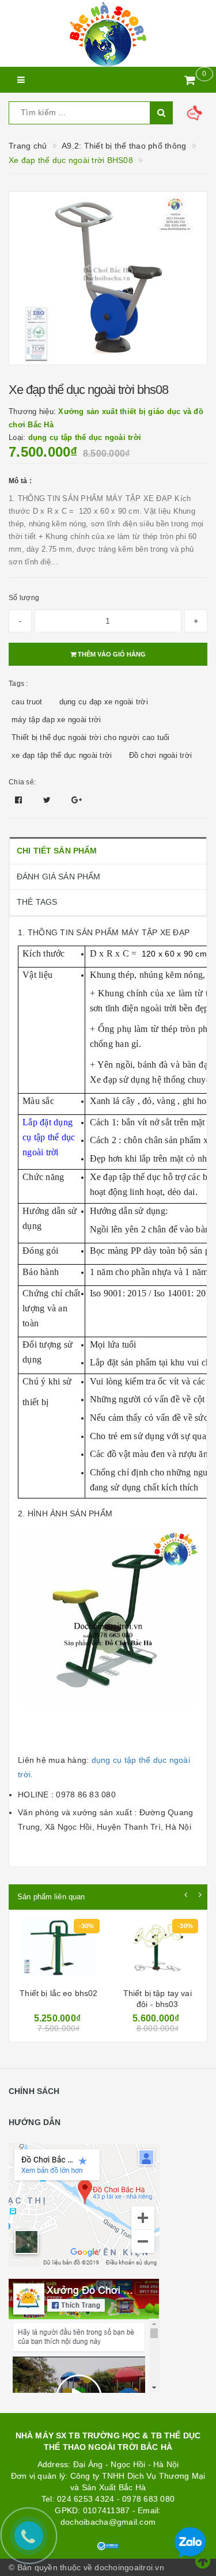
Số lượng (24, 598)
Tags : (18, 684)
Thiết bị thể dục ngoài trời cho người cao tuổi (91, 737)
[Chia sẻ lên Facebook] (20, 800)
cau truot (27, 702)
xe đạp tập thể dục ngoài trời (62, 755)
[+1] (77, 800)
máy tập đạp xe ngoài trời (56, 720)
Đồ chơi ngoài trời (161, 755)
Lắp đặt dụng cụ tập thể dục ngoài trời (49, 1137)
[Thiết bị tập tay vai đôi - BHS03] (158, 1951)
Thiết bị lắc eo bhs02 (58, 1993)
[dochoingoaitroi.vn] (108, 33)
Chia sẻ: (22, 782)
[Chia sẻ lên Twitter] (48, 800)
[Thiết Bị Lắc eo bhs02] (58, 1951)
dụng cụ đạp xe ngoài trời (104, 702)
